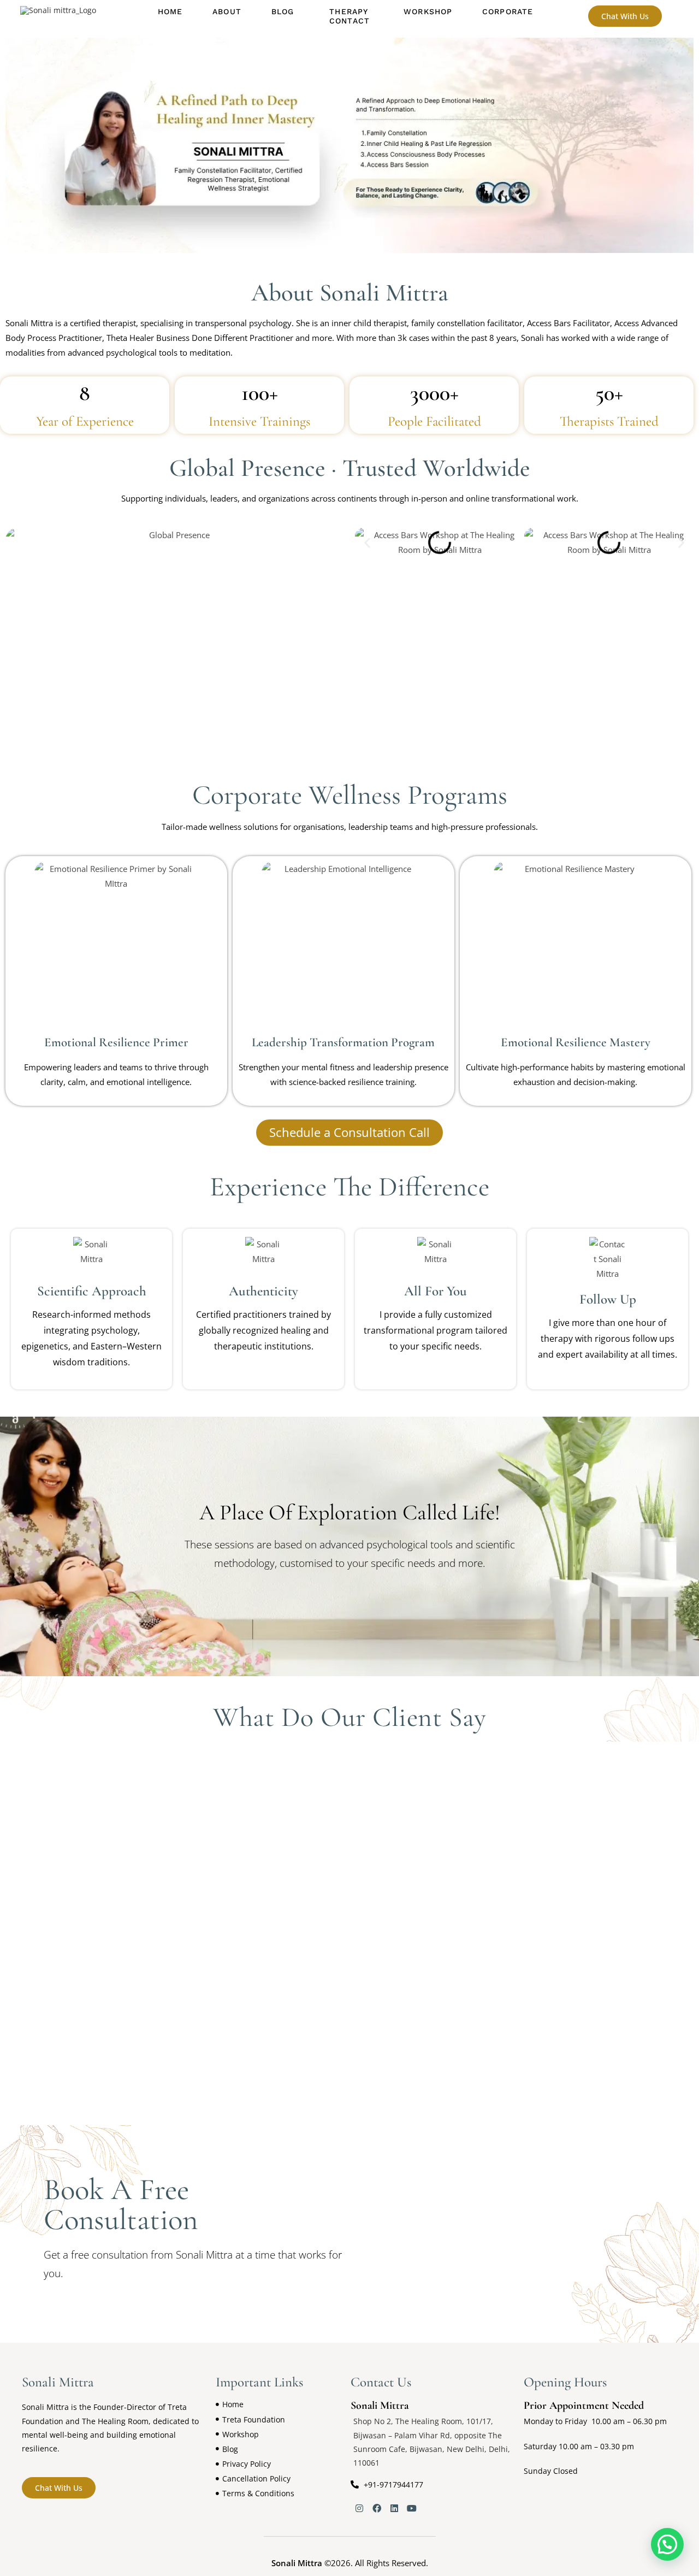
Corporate (508, 11)
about (227, 11)
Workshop (428, 11)
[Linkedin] (394, 2508)
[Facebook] (377, 2508)
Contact (349, 21)
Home (170, 11)
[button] (285, 12)
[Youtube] (412, 2508)
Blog (283, 11)
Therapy (349, 11)
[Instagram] (359, 2508)
